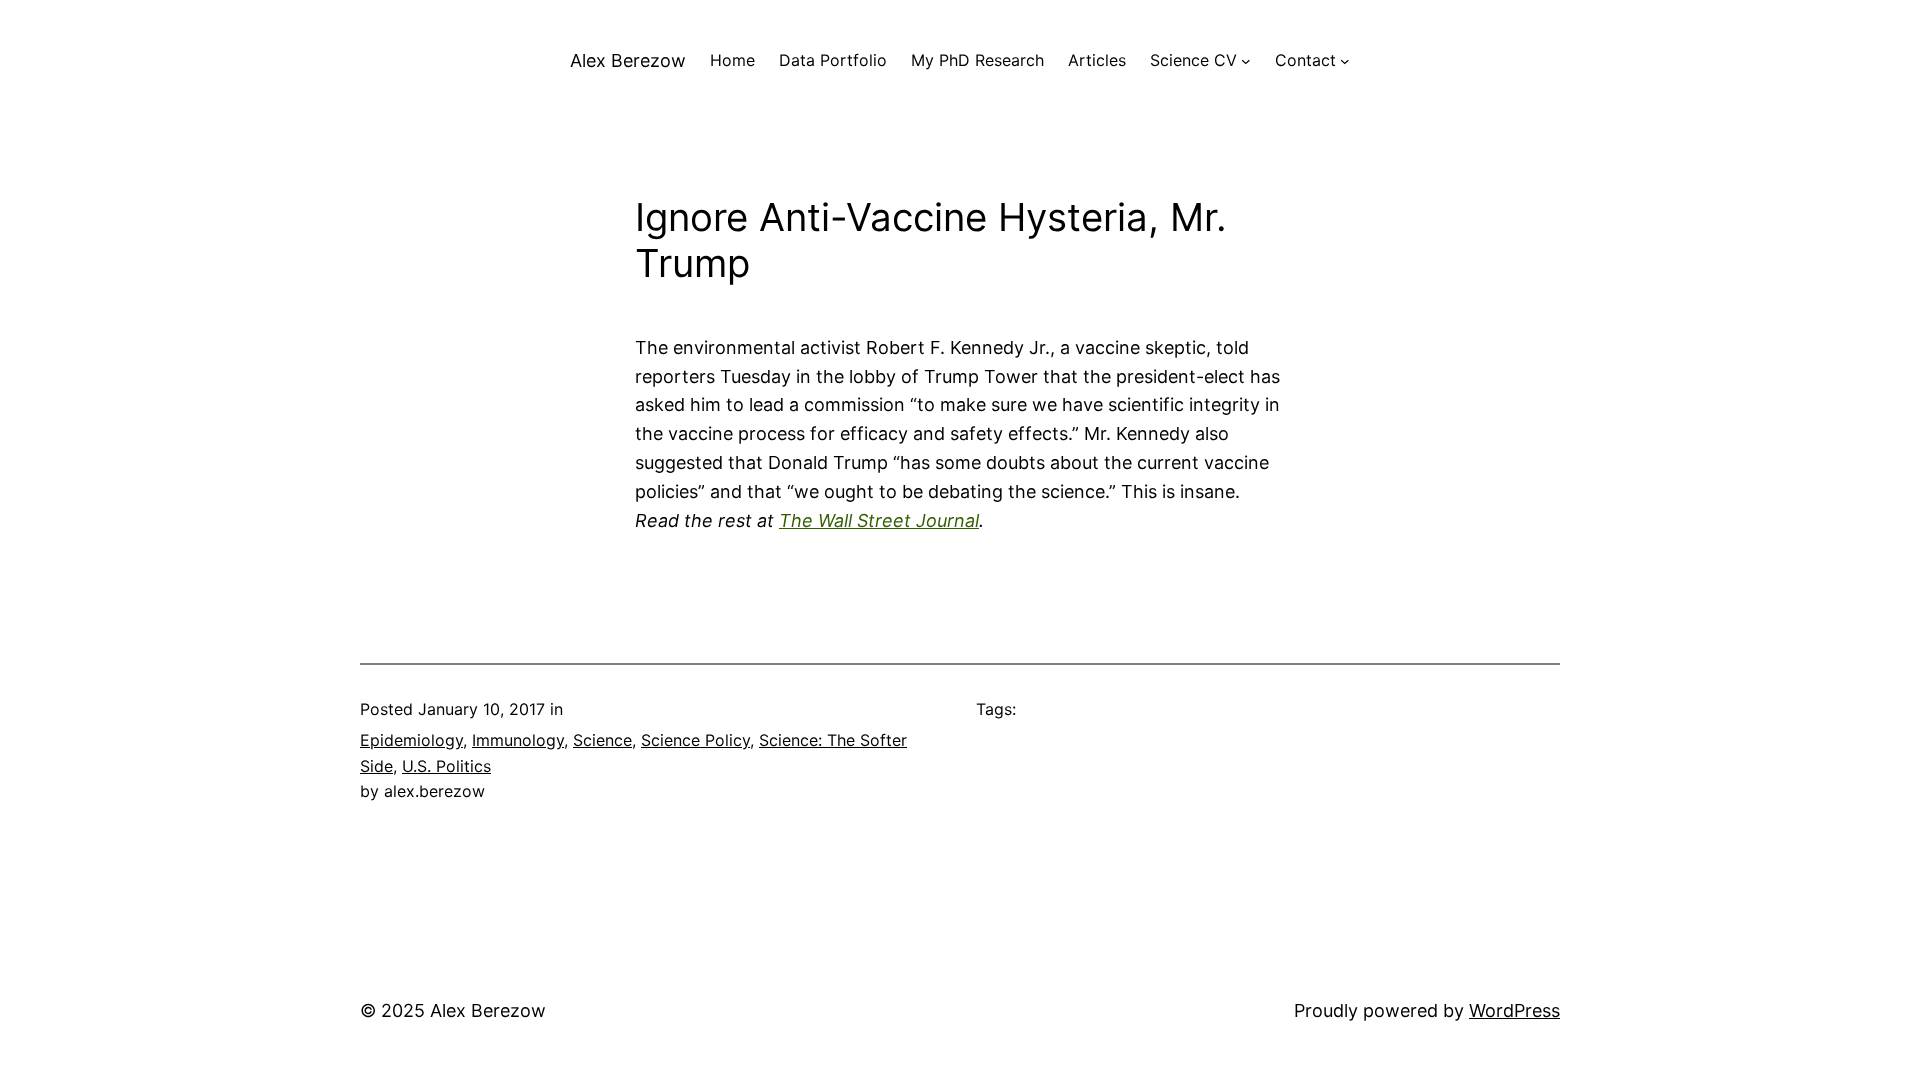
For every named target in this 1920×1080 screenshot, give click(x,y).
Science (602, 740)
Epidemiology (411, 740)
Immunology (518, 740)
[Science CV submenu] (1246, 61)
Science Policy (695, 740)
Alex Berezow (628, 60)
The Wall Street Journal (879, 520)
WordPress (1514, 1010)
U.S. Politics (446, 766)
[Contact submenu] (1345, 61)
